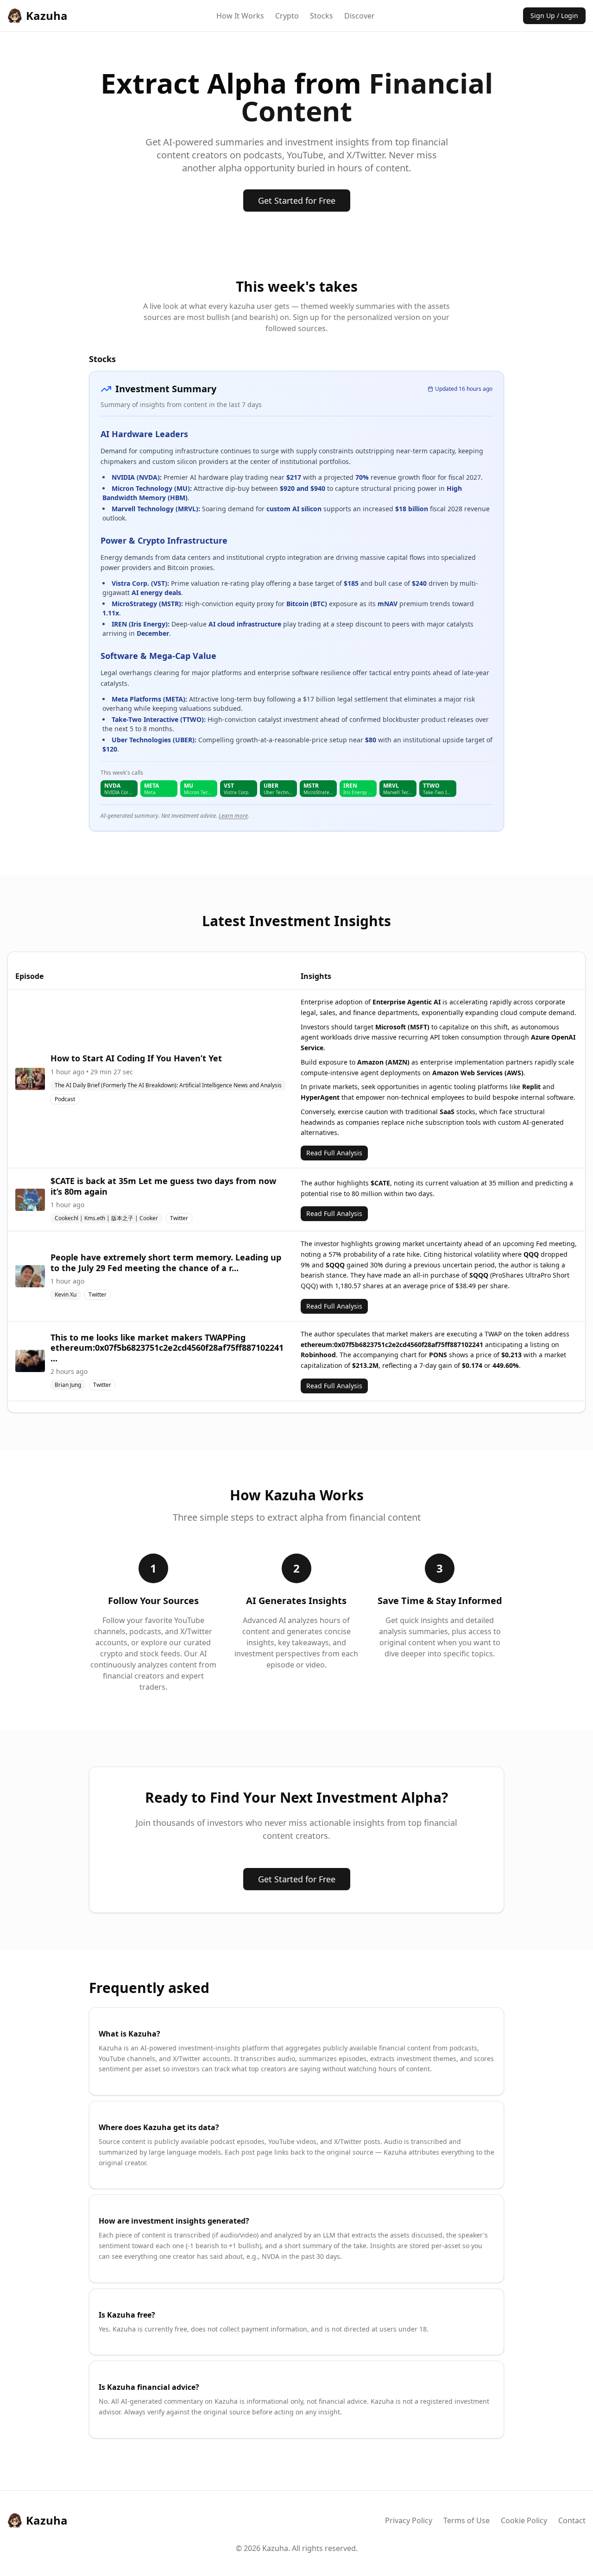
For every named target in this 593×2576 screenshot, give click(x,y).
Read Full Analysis (334, 1153)
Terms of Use (467, 2520)
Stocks (322, 16)
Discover (360, 16)
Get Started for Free (297, 201)
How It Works (240, 16)
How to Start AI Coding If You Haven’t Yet (136, 1058)
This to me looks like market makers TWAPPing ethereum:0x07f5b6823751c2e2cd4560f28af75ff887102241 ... (167, 1348)
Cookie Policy (524, 2520)
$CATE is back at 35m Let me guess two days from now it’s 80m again (163, 1186)
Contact (572, 2520)
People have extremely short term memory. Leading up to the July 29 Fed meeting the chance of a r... (166, 1263)
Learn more (233, 816)
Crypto (287, 16)
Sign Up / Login (554, 16)
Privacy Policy (409, 2520)
